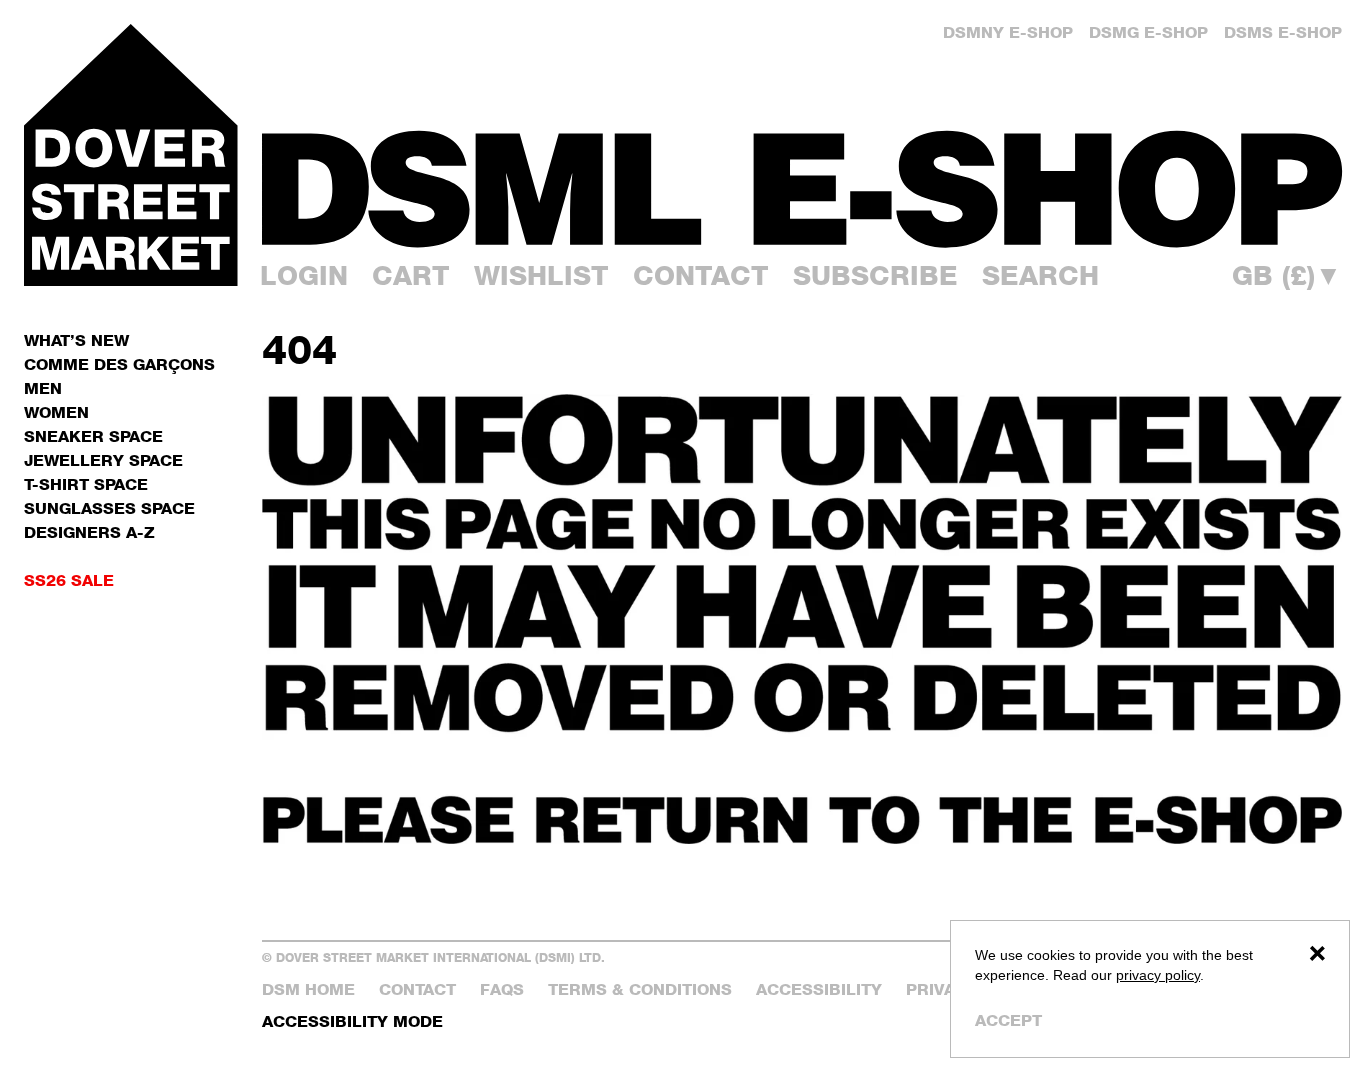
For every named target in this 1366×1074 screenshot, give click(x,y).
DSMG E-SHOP (1148, 32)
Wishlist (541, 275)
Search (1040, 275)
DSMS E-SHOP (1283, 32)
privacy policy (1158, 975)
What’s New (76, 340)
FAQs (502, 989)
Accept (1008, 1020)
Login (304, 275)
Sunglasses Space (109, 508)
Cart (411, 275)
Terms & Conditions (640, 989)
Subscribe (875, 275)
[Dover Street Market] (131, 155)
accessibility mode (352, 1021)
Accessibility (819, 989)
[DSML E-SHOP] (802, 189)
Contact (701, 275)
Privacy (942, 989)
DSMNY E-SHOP (1008, 32)
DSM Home (308, 989)
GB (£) (1287, 276)
